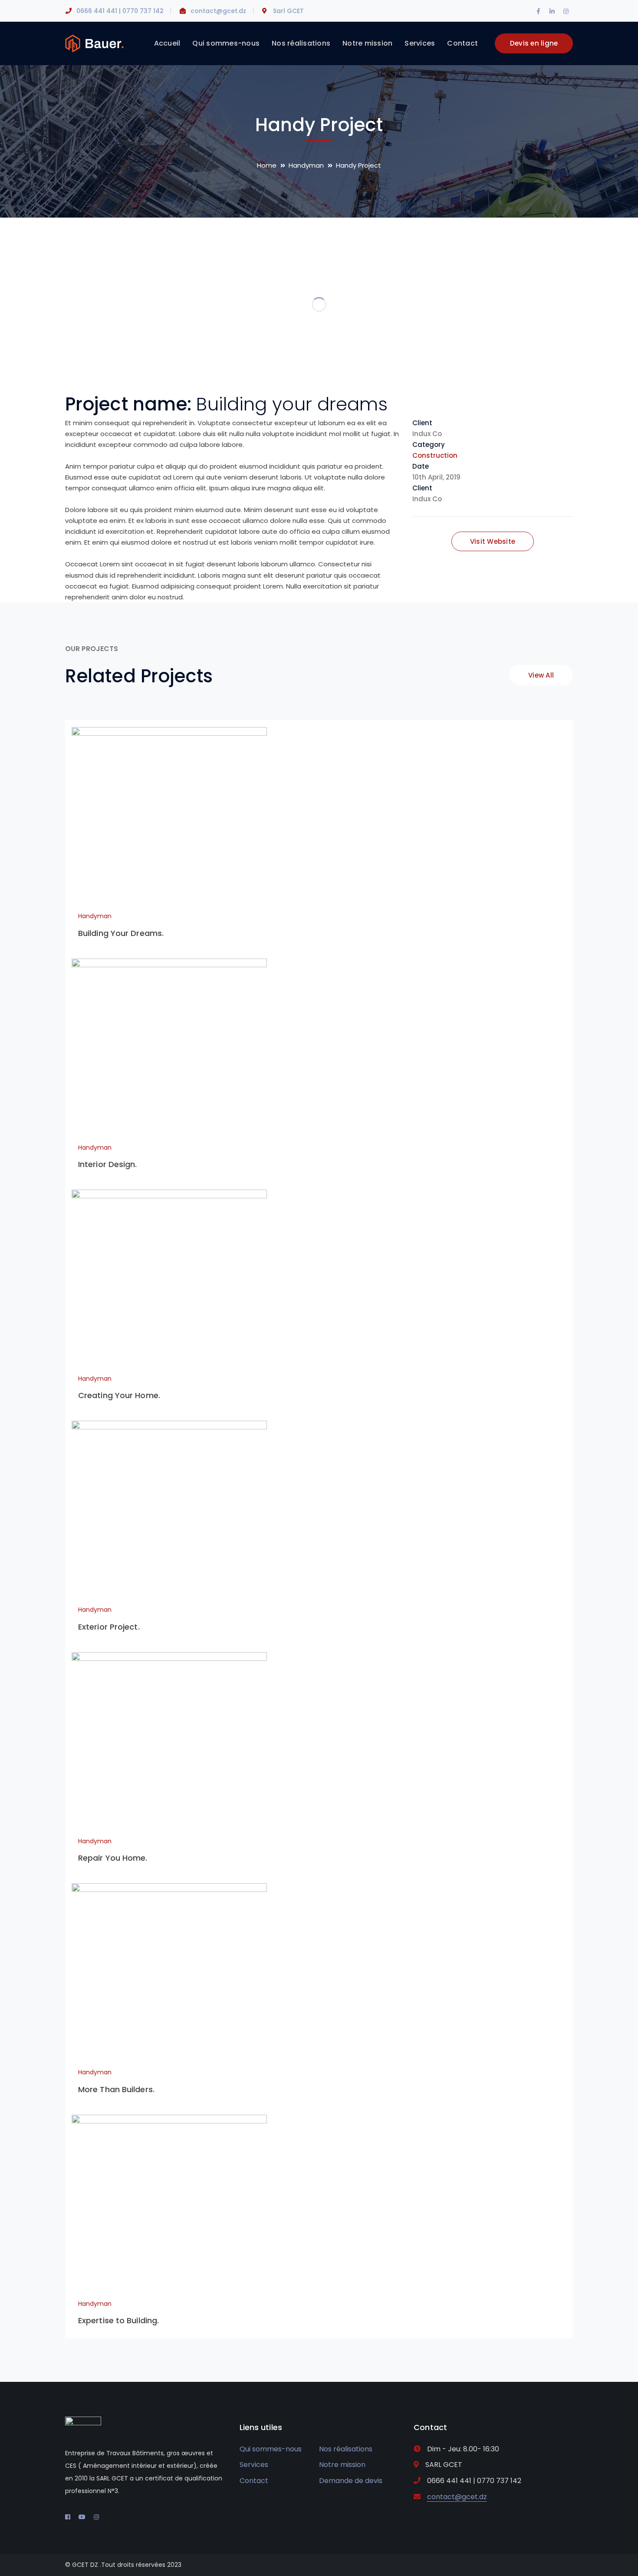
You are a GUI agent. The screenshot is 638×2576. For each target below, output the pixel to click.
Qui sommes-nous (271, 2449)
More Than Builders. (116, 2089)
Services (254, 2465)
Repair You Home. (113, 1858)
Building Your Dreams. (121, 933)
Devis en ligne (534, 43)
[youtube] (82, 2517)
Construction (435, 455)
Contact (254, 2481)
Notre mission (342, 2465)
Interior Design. (108, 1164)
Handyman (306, 165)
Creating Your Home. (119, 1395)
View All (541, 675)
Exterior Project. (109, 1627)
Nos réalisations (346, 2449)
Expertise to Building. (118, 2320)
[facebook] (68, 2517)
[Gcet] (94, 43)
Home (267, 165)
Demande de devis (351, 2481)
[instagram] (96, 2517)
